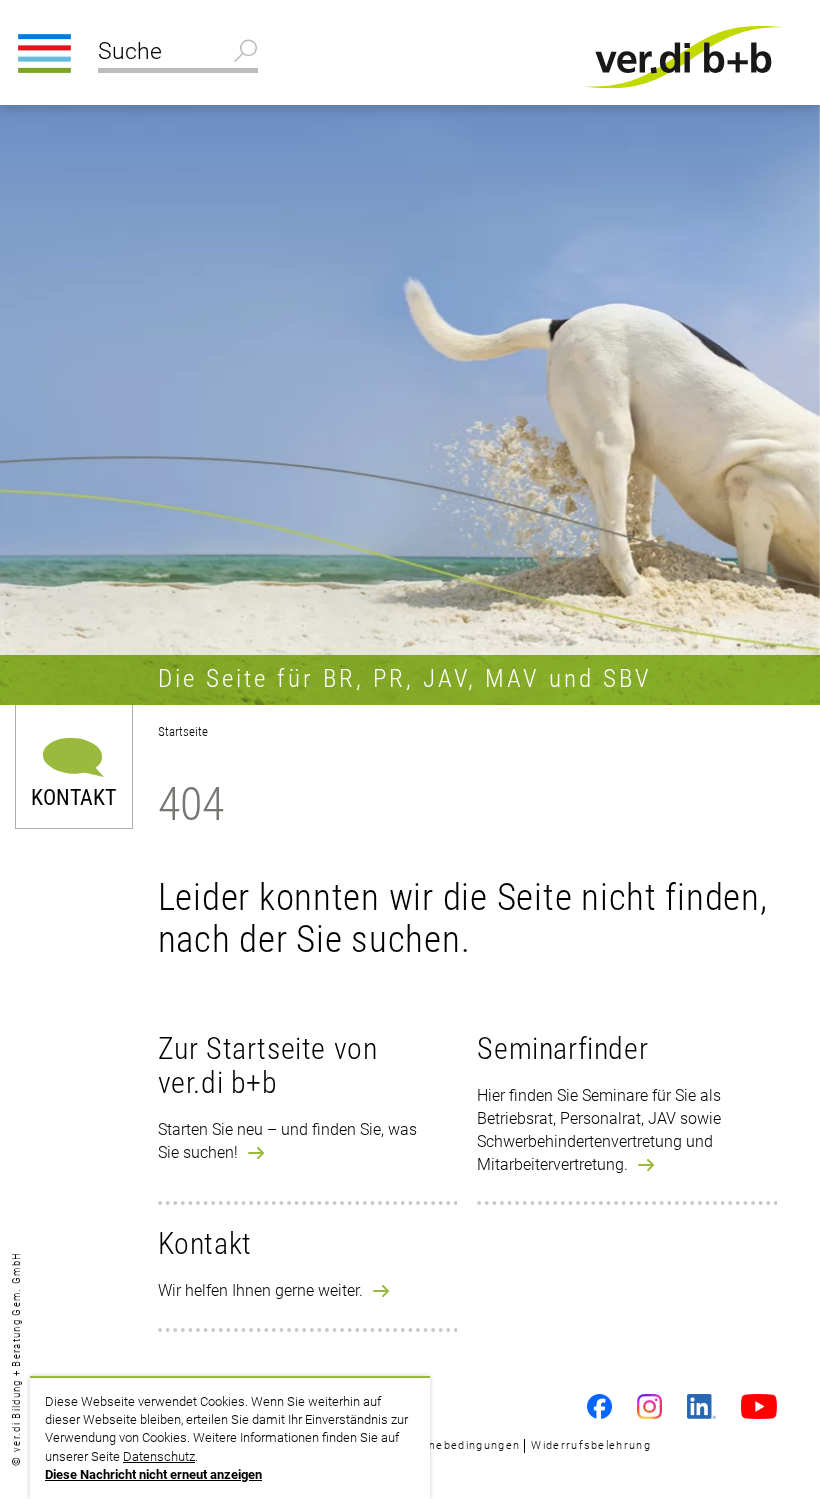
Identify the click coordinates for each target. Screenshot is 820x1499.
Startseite (183, 731)
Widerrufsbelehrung (591, 1445)
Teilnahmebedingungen (451, 1445)
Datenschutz (159, 1456)
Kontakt (73, 796)
